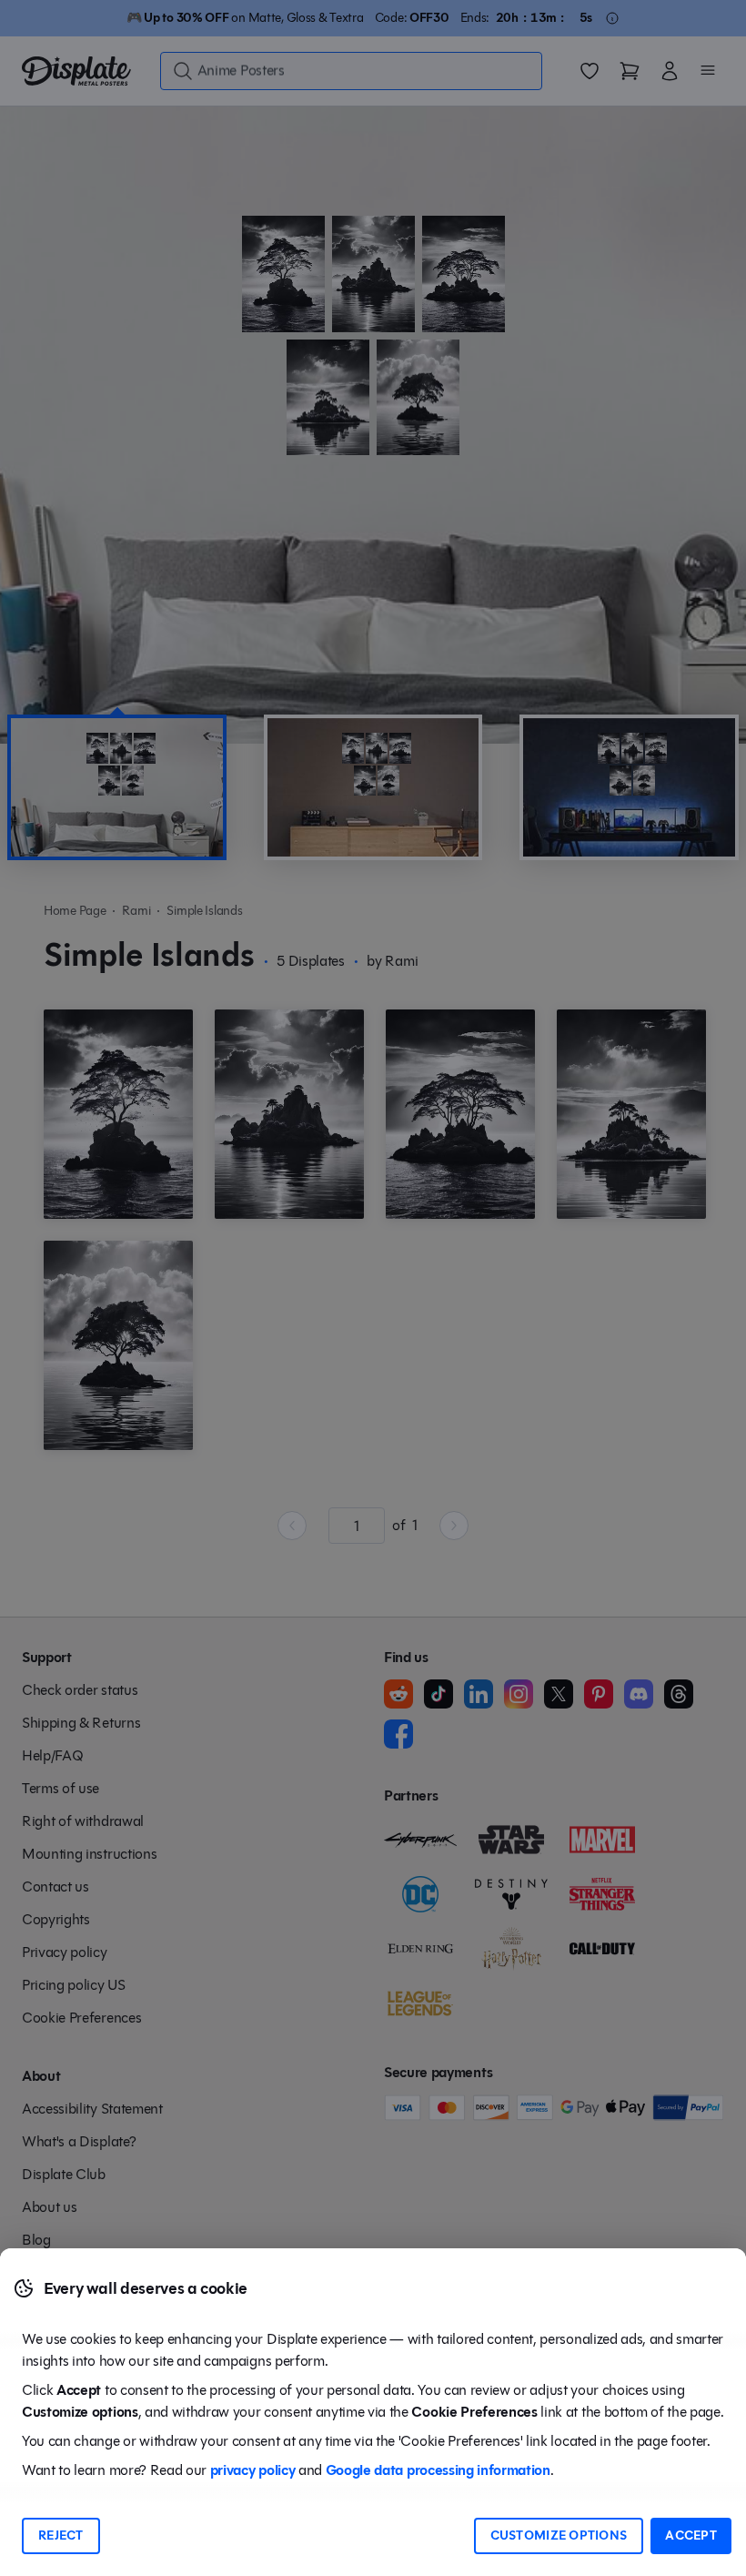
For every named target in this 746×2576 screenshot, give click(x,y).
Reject (61, 2535)
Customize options (559, 2535)
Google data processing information (438, 2470)
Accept (691, 2535)
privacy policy (253, 2470)
